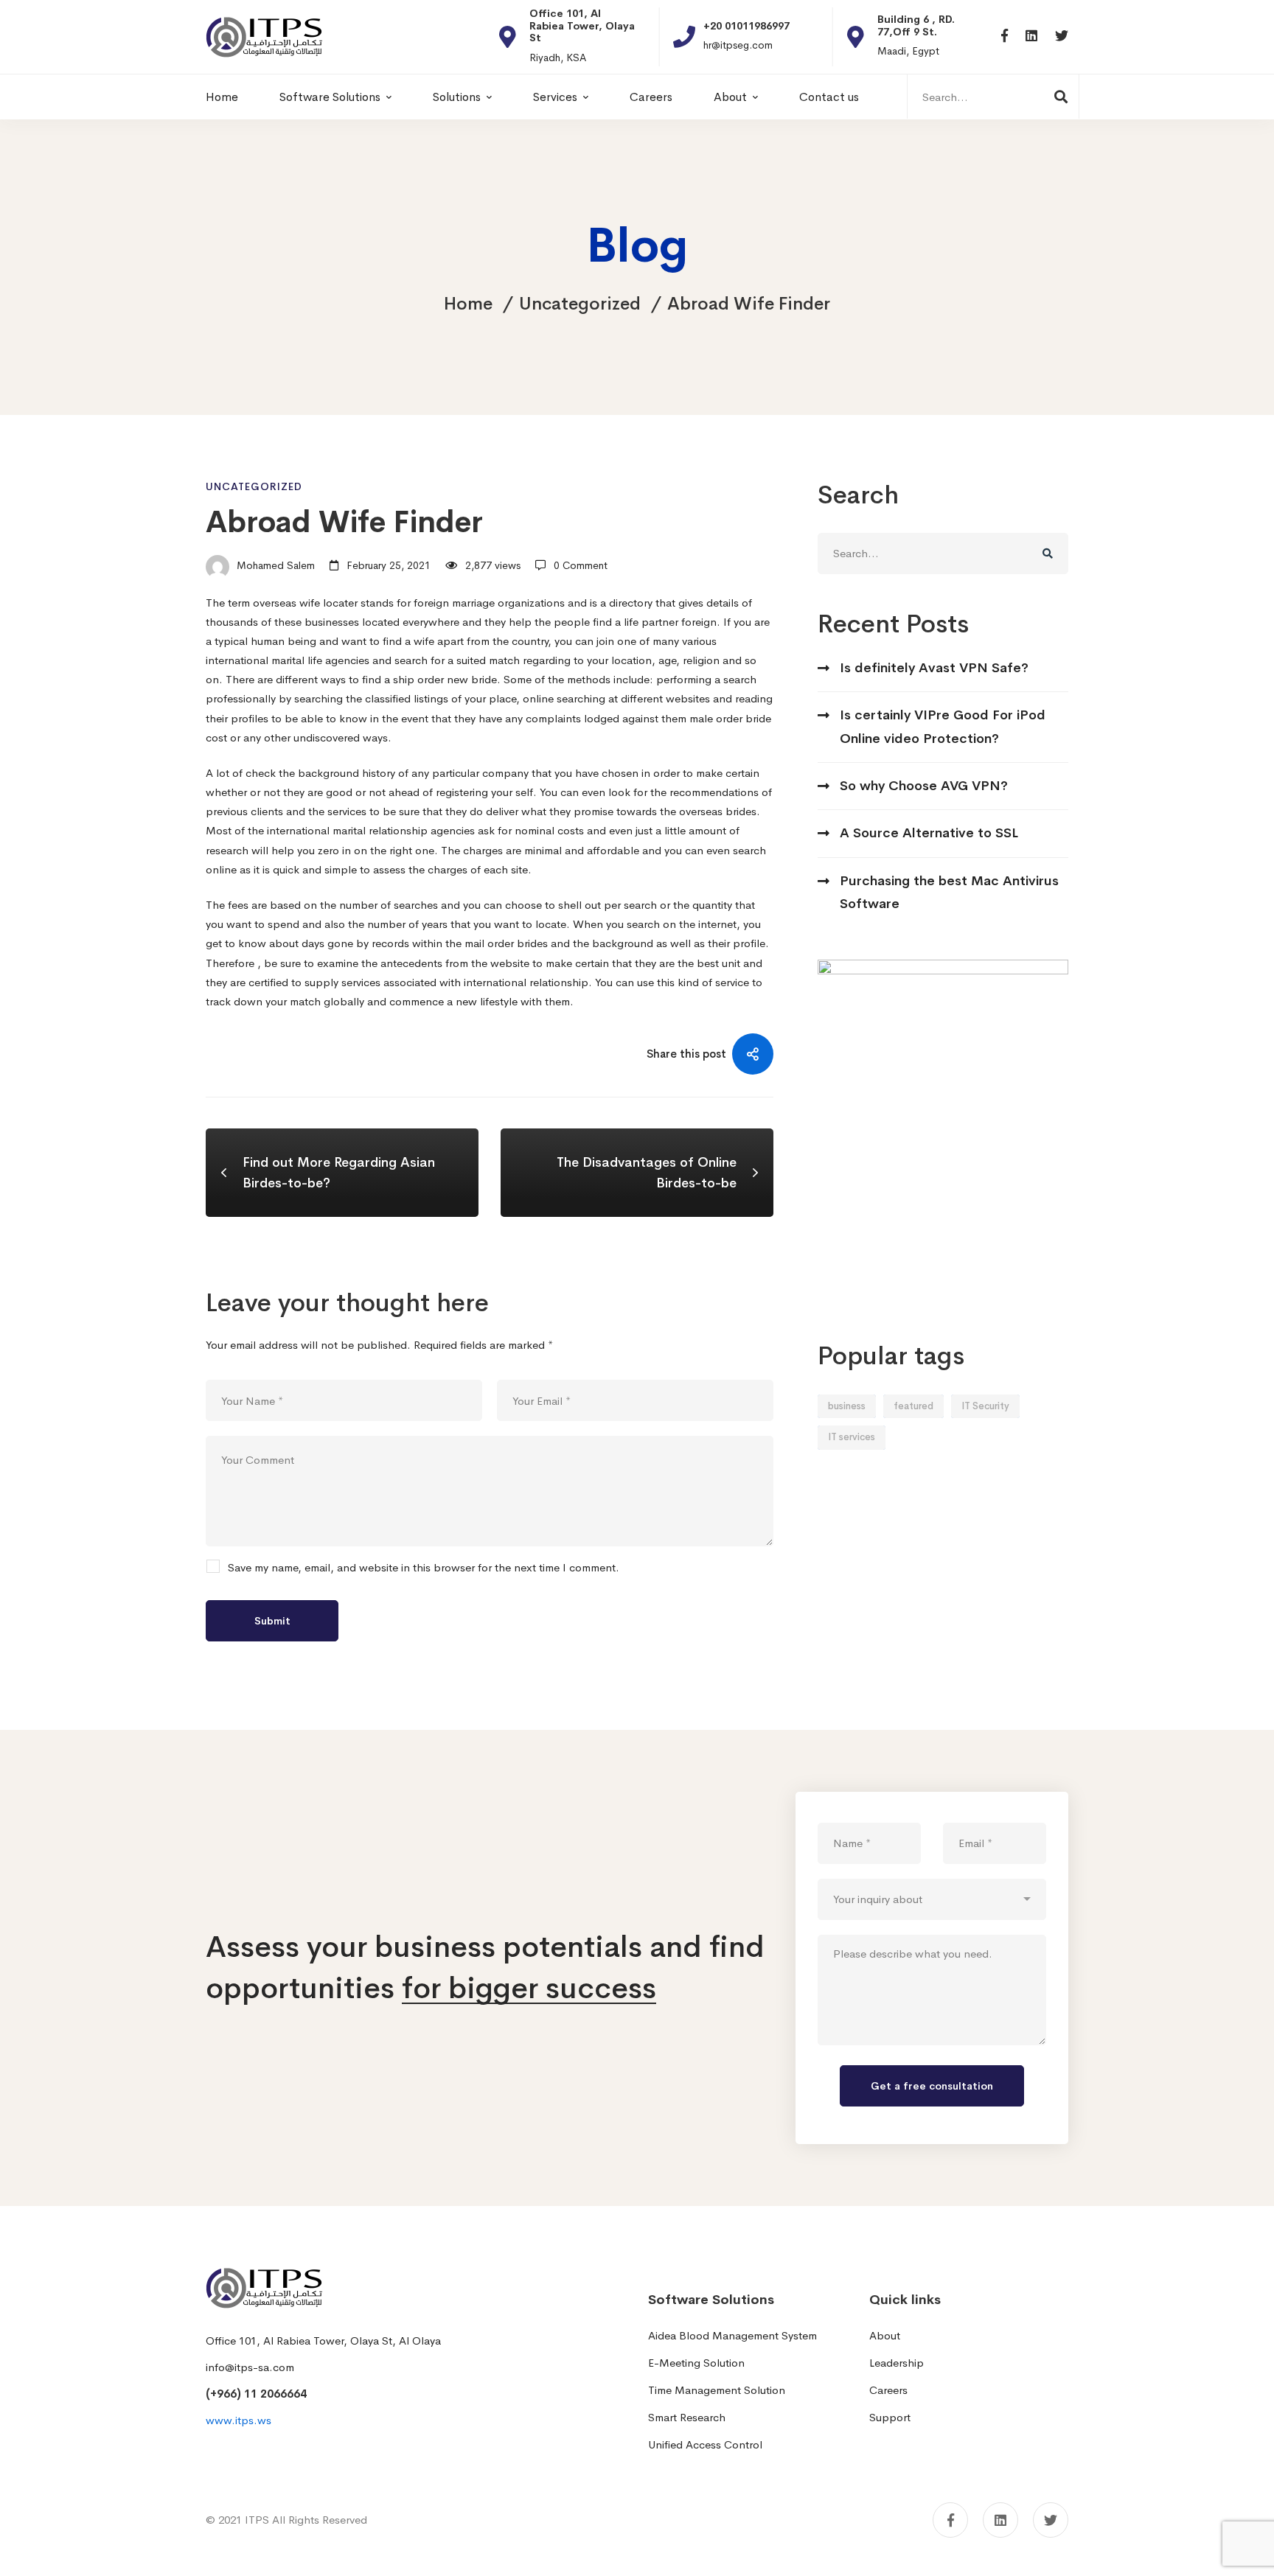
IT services (852, 1437)
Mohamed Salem (274, 565)
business (847, 1406)
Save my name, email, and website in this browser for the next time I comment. (424, 1568)
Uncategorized (580, 304)
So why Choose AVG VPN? (924, 786)
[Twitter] (1062, 36)
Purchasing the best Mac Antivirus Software (949, 892)
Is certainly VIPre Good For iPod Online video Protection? (943, 726)
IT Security (985, 1406)
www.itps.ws (239, 2420)
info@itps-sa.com (250, 2367)
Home (468, 304)
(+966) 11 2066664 (256, 2394)
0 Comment (581, 565)
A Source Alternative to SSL (929, 833)
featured (913, 1406)
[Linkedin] (1031, 36)
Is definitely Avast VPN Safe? (934, 668)
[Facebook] (1005, 36)
